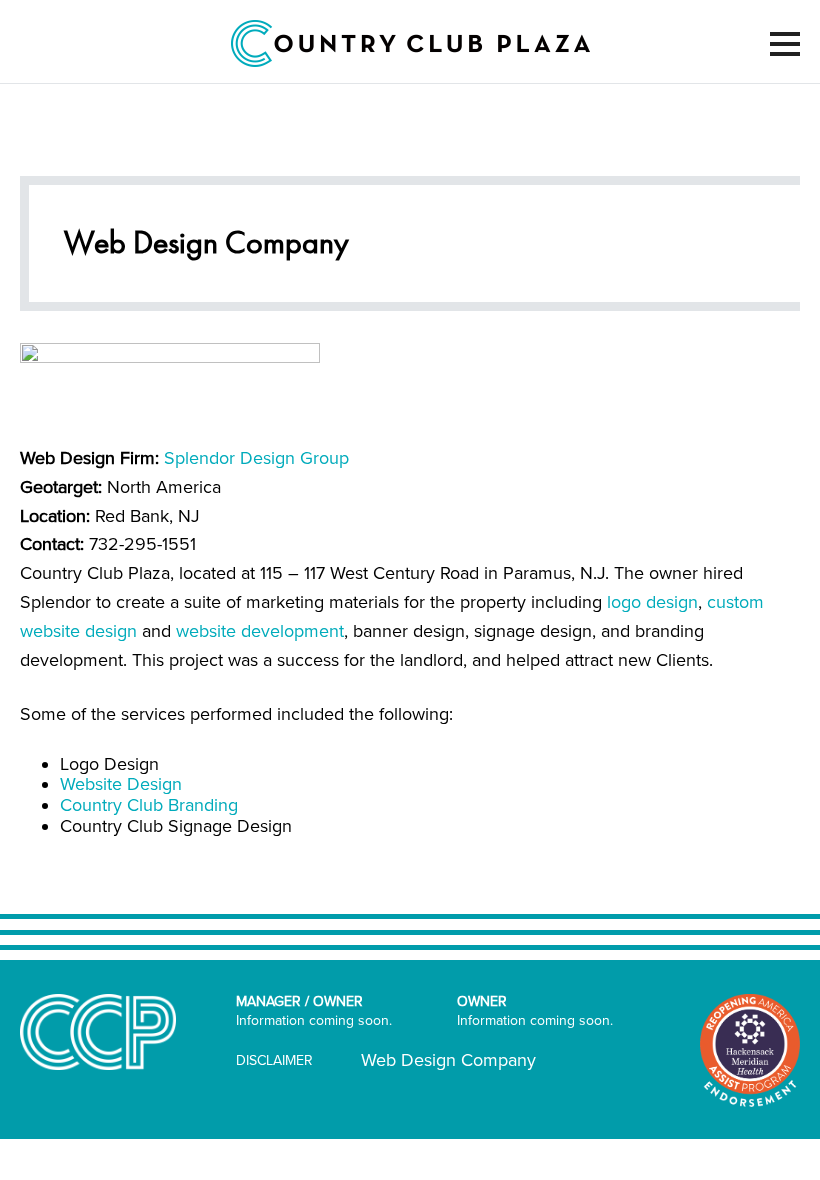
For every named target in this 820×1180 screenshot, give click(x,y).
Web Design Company (448, 1060)
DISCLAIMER (274, 1060)
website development (260, 631)
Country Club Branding (149, 805)
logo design (652, 602)
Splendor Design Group (256, 458)
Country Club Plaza (410, 43)
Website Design (121, 784)
